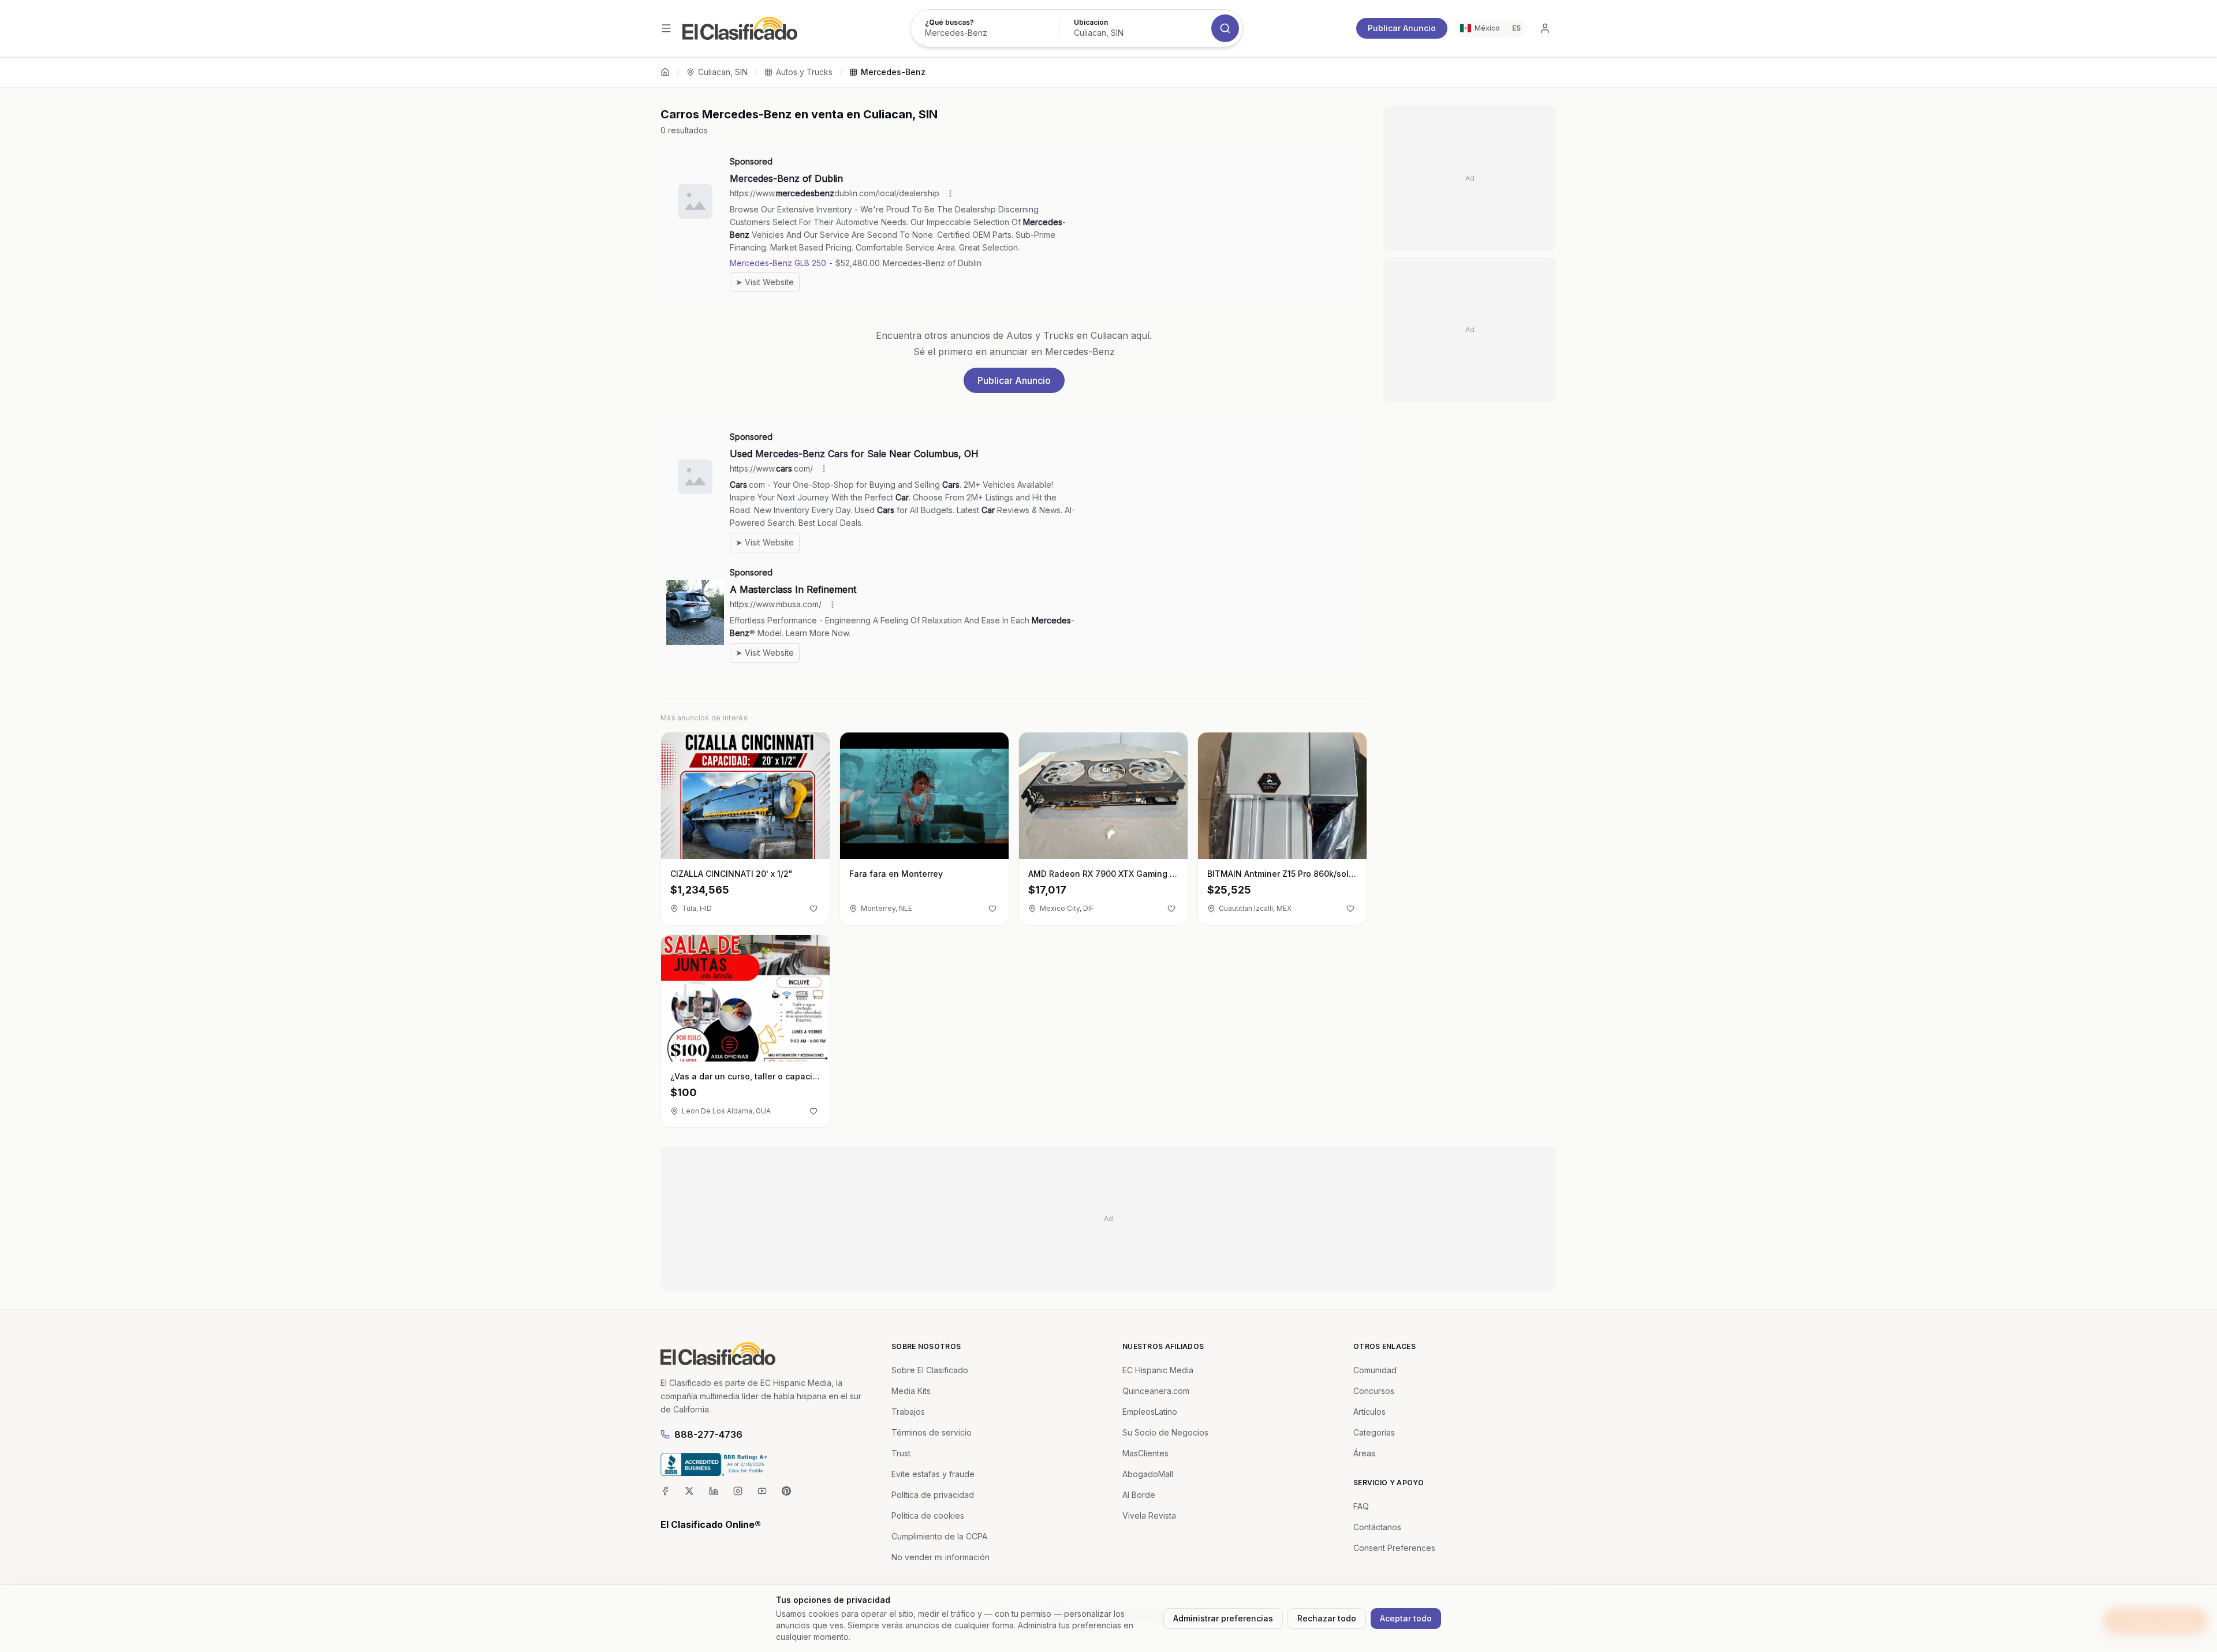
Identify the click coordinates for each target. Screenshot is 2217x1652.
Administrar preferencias (1223, 1618)
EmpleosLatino (1150, 1412)
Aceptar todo (1406, 1618)
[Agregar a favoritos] (813, 909)
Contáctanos (1377, 1527)
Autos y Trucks (804, 72)
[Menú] (666, 28)
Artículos (1369, 1412)
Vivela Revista (1149, 1515)
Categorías (1374, 1432)
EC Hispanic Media (1158, 1370)
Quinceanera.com (1156, 1391)
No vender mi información (940, 1557)
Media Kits (911, 1391)
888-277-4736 (708, 1434)
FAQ (1361, 1506)
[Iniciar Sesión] (1545, 28)
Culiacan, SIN (723, 72)
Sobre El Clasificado (930, 1370)
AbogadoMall (1148, 1474)
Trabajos (908, 1412)
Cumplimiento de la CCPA (939, 1536)
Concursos (1374, 1391)
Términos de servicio (932, 1432)
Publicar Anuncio (1402, 28)
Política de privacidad (933, 1495)
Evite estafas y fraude (933, 1474)
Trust (901, 1453)
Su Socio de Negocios (1165, 1432)
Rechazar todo (1327, 1618)
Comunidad (1375, 1370)
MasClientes (1145, 1453)
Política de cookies (928, 1515)
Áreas (1364, 1453)
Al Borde (1139, 1495)
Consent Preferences (1394, 1548)
